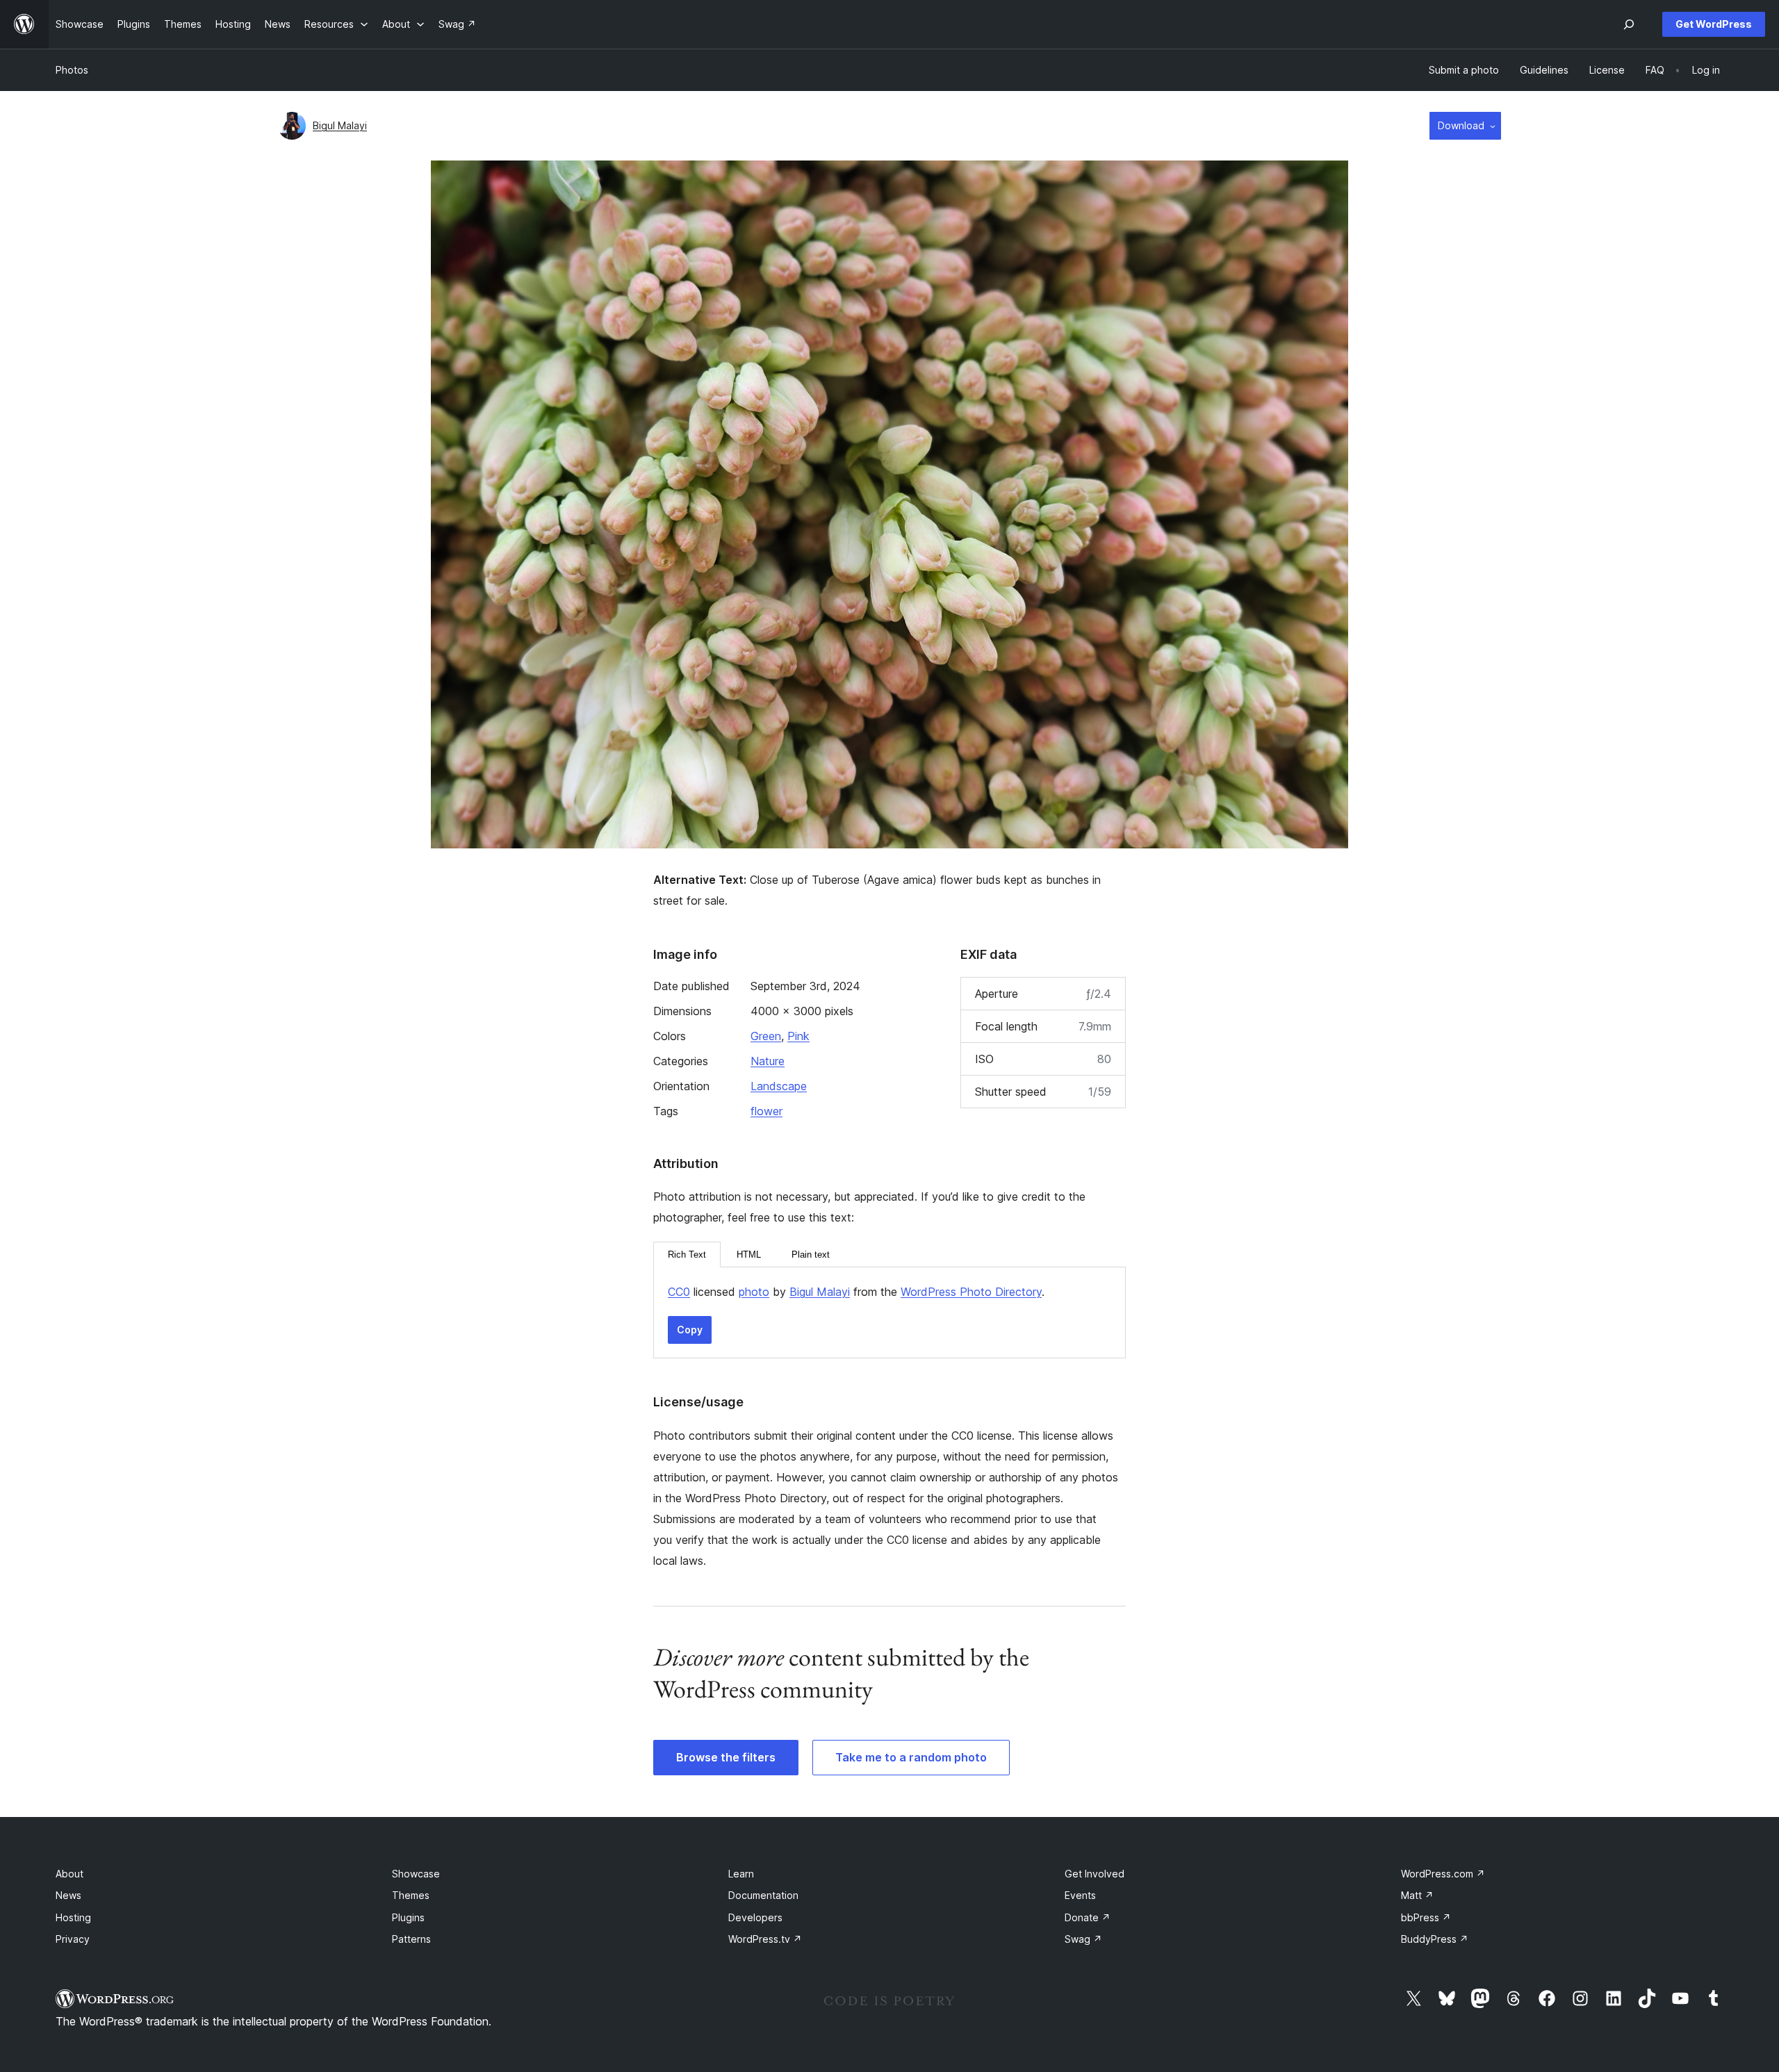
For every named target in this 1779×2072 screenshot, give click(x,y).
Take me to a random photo (911, 1757)
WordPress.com (1443, 1874)
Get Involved (1095, 1874)
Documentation (763, 1895)
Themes (411, 1895)
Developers (755, 1917)
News (68, 1895)
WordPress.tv (765, 1939)
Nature (768, 1061)
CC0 (679, 1292)
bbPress (1426, 1917)
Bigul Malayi (340, 125)
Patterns (411, 1939)
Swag (1083, 1939)
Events (1080, 1895)
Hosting (73, 1917)
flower (766, 1111)
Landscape (779, 1086)
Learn (741, 1874)
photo (754, 1292)
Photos (72, 70)
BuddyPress (1435, 1939)
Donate (1088, 1917)
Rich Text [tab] (687, 1255)
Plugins (408, 1917)
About (69, 1874)
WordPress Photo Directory (971, 1292)
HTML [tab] (749, 1255)
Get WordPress (1714, 24)
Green (766, 1036)
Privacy (73, 1939)
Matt (1417, 1895)
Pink (798, 1036)
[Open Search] (1629, 24)
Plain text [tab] (811, 1255)
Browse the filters (726, 1757)
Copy (690, 1330)
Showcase (416, 1874)
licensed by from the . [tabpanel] (856, 1292)
